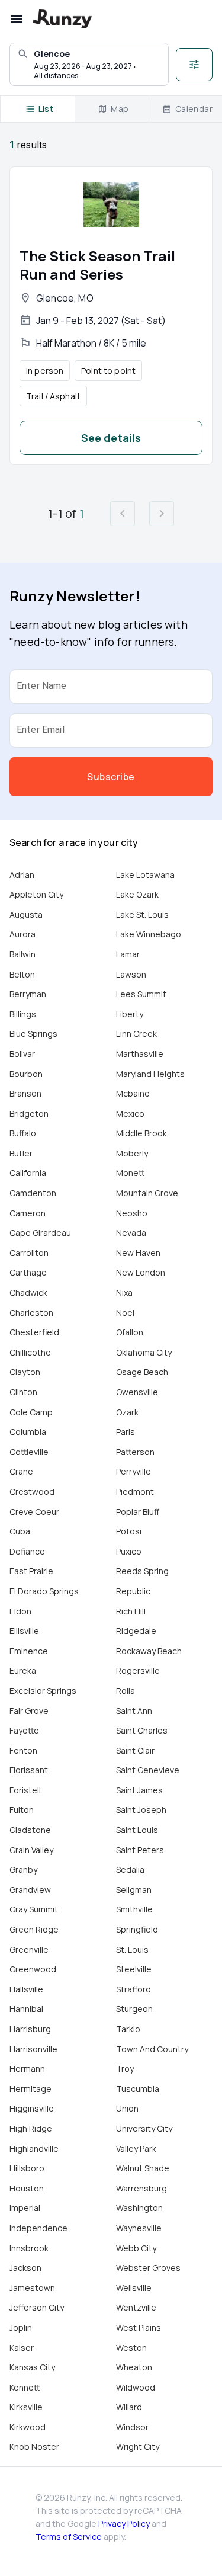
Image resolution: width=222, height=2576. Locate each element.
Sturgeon (134, 2009)
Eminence (29, 1651)
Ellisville (24, 1631)
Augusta (26, 914)
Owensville (137, 1392)
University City (144, 2128)
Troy (125, 2069)
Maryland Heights (150, 1074)
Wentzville (136, 2307)
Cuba (20, 1531)
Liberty (130, 1014)
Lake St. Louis (142, 914)
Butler (21, 1153)
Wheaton (134, 2367)
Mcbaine (133, 1093)
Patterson (135, 1452)
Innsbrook (29, 2248)
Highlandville (34, 2149)
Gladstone (30, 1830)
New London (141, 1272)
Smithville (134, 1909)
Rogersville (138, 1670)
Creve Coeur (34, 1512)
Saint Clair (135, 1750)
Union (127, 2108)
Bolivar (22, 1054)
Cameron (28, 1213)
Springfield (137, 1929)
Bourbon (26, 1074)
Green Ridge (34, 1929)
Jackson (25, 2268)
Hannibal (26, 2009)
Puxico (129, 1551)
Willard (129, 2407)
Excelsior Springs (43, 1691)
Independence (38, 2228)
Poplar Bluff (138, 1512)
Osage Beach (142, 1372)
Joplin (21, 2327)
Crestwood (32, 1492)
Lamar (128, 954)
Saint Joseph (141, 1810)
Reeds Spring (142, 1571)
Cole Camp (31, 1412)
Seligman (134, 1890)
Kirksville (26, 2407)
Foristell (25, 1790)
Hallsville (26, 1989)
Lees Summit (141, 994)
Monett (130, 1173)
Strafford (133, 1989)
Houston (27, 2188)
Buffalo (23, 1133)
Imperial (25, 2208)
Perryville (133, 1471)
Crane (21, 1471)
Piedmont (135, 1492)
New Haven (138, 1253)
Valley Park (136, 2149)
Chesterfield (34, 1332)
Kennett (25, 2387)
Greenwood (33, 1969)
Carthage (28, 1272)
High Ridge (31, 2128)
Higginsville (32, 2108)
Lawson (131, 974)
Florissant (29, 1770)
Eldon (20, 1611)
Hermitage (30, 2089)
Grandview (30, 1890)
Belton (22, 974)
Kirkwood (28, 2427)
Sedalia (130, 1869)
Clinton (23, 1392)
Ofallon (130, 1332)
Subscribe (111, 777)
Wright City (138, 2447)
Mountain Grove (147, 1193)
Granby (23, 1869)
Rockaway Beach (149, 1651)
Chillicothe (30, 1352)
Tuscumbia (138, 2089)
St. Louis (132, 1949)
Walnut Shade (143, 2168)
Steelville (134, 1969)
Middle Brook (141, 1133)
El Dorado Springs (44, 1591)
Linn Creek (136, 1034)
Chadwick (28, 1292)
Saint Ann (134, 1711)
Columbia (28, 1432)
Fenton (23, 1750)
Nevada (131, 1233)
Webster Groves (148, 2268)
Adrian (22, 875)
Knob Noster (34, 2447)
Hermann (27, 2069)
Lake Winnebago (149, 934)
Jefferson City (37, 2307)
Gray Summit (34, 1909)
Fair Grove (29, 1711)
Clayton (25, 1372)
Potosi (129, 1531)
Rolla (126, 1691)
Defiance (27, 1551)
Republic (133, 1591)
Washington (139, 2208)
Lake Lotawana (145, 875)
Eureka (23, 1670)
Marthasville (140, 1054)
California (28, 1173)
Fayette (24, 1730)
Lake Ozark (137, 894)
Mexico (130, 1114)
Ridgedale (136, 1631)
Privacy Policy (124, 2524)
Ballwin (22, 954)
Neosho (132, 1213)
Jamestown (32, 2288)
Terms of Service (69, 2537)
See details (111, 438)
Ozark (127, 1412)
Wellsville (134, 2288)
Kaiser (22, 2348)
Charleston (31, 1313)
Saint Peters (140, 1850)
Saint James (139, 1790)
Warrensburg (141, 2188)
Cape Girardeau (40, 1233)
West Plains (139, 2327)
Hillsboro (27, 2168)
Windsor (132, 2427)
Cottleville (29, 1452)
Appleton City (36, 894)
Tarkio (128, 2029)
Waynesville (139, 2228)
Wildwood (136, 2387)
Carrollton (29, 1253)
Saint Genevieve (148, 1770)
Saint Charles (142, 1730)
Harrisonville (33, 2049)
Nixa (124, 1292)
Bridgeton (29, 1114)
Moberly (132, 1153)
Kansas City (32, 2367)
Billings (23, 1014)
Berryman (28, 994)
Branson (25, 1093)
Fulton (22, 1810)
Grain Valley (31, 1850)
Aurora (22, 934)
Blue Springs (33, 1034)
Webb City (136, 2248)
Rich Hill (131, 1611)
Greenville (29, 1949)
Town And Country (152, 2049)
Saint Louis (137, 1830)
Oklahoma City (144, 1352)
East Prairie (31, 1571)
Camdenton (33, 1193)
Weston (131, 2348)
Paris (126, 1432)
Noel (125, 1313)
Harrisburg (30, 2029)
